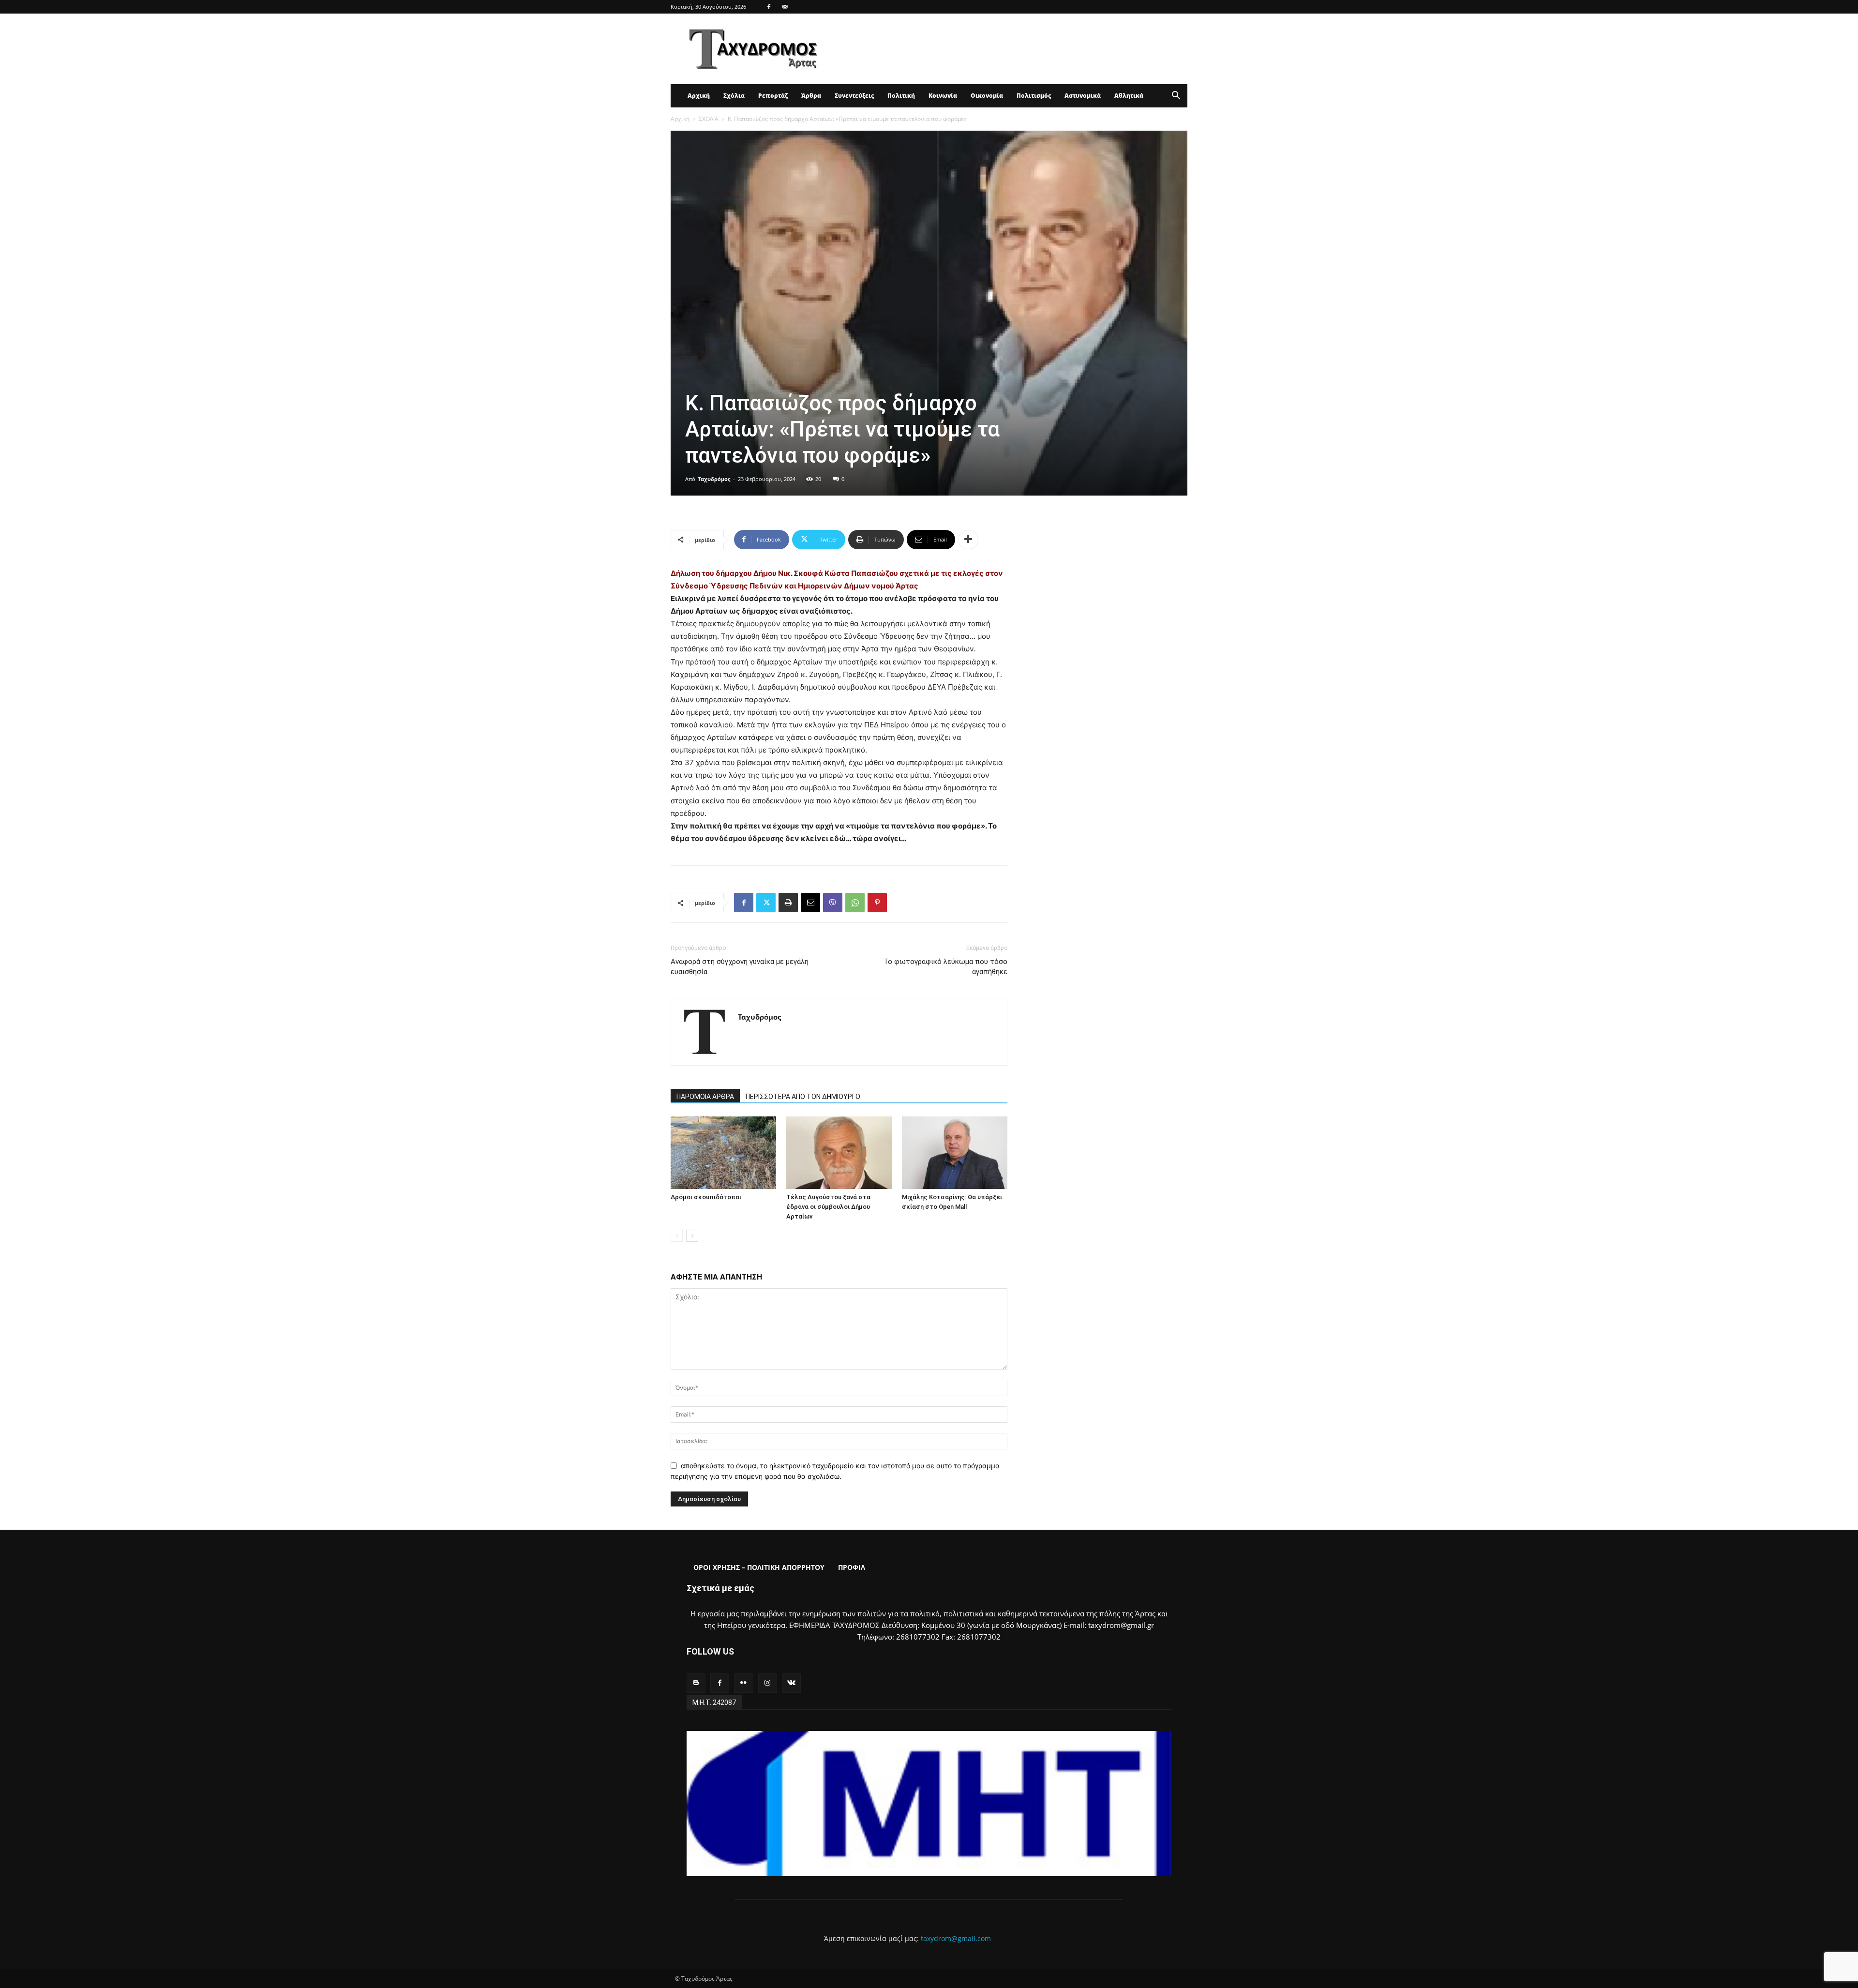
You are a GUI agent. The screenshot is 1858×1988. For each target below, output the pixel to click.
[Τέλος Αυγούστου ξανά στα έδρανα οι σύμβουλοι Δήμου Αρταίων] (839, 1153)
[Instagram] (768, 1683)
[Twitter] (766, 903)
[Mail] (785, 7)
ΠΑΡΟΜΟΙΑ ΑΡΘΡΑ (705, 1097)
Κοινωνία (943, 96)
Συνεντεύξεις (854, 96)
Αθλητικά (1129, 96)
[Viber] (833, 903)
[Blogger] (696, 1683)
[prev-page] (677, 1236)
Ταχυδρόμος (714, 479)
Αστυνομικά (1083, 96)
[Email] (810, 903)
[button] (1176, 97)
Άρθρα (811, 96)
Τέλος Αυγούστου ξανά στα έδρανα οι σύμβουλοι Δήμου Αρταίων (828, 1207)
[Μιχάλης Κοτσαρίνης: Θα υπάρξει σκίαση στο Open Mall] (955, 1153)
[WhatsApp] (855, 903)
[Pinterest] (877, 903)
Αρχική (699, 96)
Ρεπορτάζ (773, 96)
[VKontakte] (791, 1683)
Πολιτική (901, 96)
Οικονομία (987, 96)
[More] (968, 540)
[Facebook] (769, 7)
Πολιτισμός (1034, 96)
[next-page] (692, 1236)
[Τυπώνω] (788, 903)
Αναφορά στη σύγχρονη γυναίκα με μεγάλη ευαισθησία (740, 967)
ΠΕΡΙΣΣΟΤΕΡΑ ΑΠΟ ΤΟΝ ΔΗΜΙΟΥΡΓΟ (803, 1097)
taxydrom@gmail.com (956, 1938)
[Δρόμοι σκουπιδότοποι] (723, 1153)
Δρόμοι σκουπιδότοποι (706, 1197)
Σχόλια (734, 96)
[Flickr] (743, 1683)
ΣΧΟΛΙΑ (709, 119)
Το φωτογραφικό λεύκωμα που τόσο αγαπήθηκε (945, 967)
